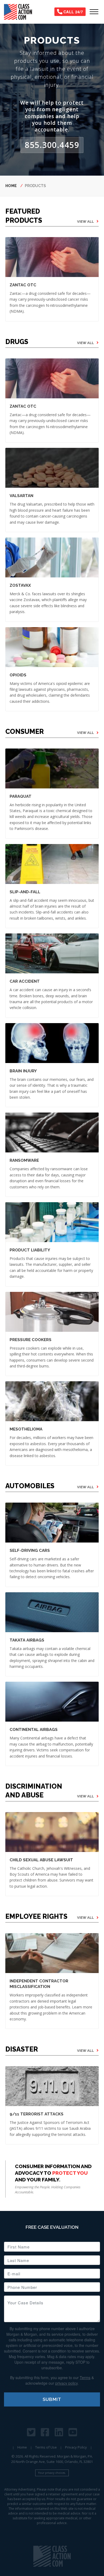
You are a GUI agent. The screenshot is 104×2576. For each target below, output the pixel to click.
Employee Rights (36, 1916)
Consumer (25, 731)
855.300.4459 (52, 145)
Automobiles (30, 1486)
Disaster (22, 2049)
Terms (85, 2377)
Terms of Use (46, 2447)
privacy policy (66, 2383)
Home (11, 186)
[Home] (20, 12)
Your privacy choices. (52, 2473)
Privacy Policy (76, 2447)
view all (85, 222)
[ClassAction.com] (52, 2556)
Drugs (17, 342)
